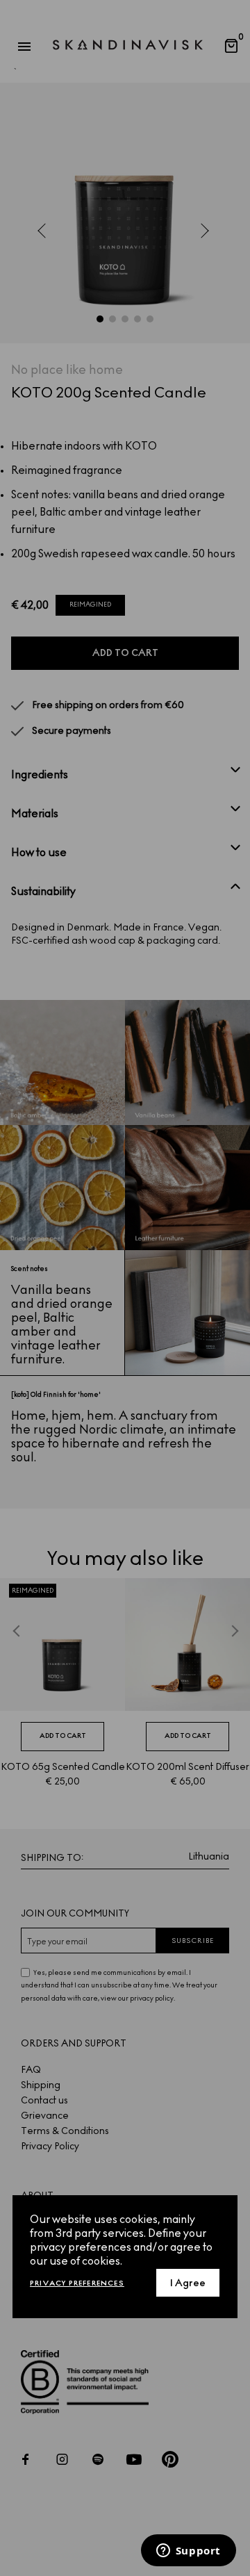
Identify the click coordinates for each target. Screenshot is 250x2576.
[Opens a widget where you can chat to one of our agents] (188, 2552)
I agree (188, 2283)
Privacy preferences (77, 2283)
